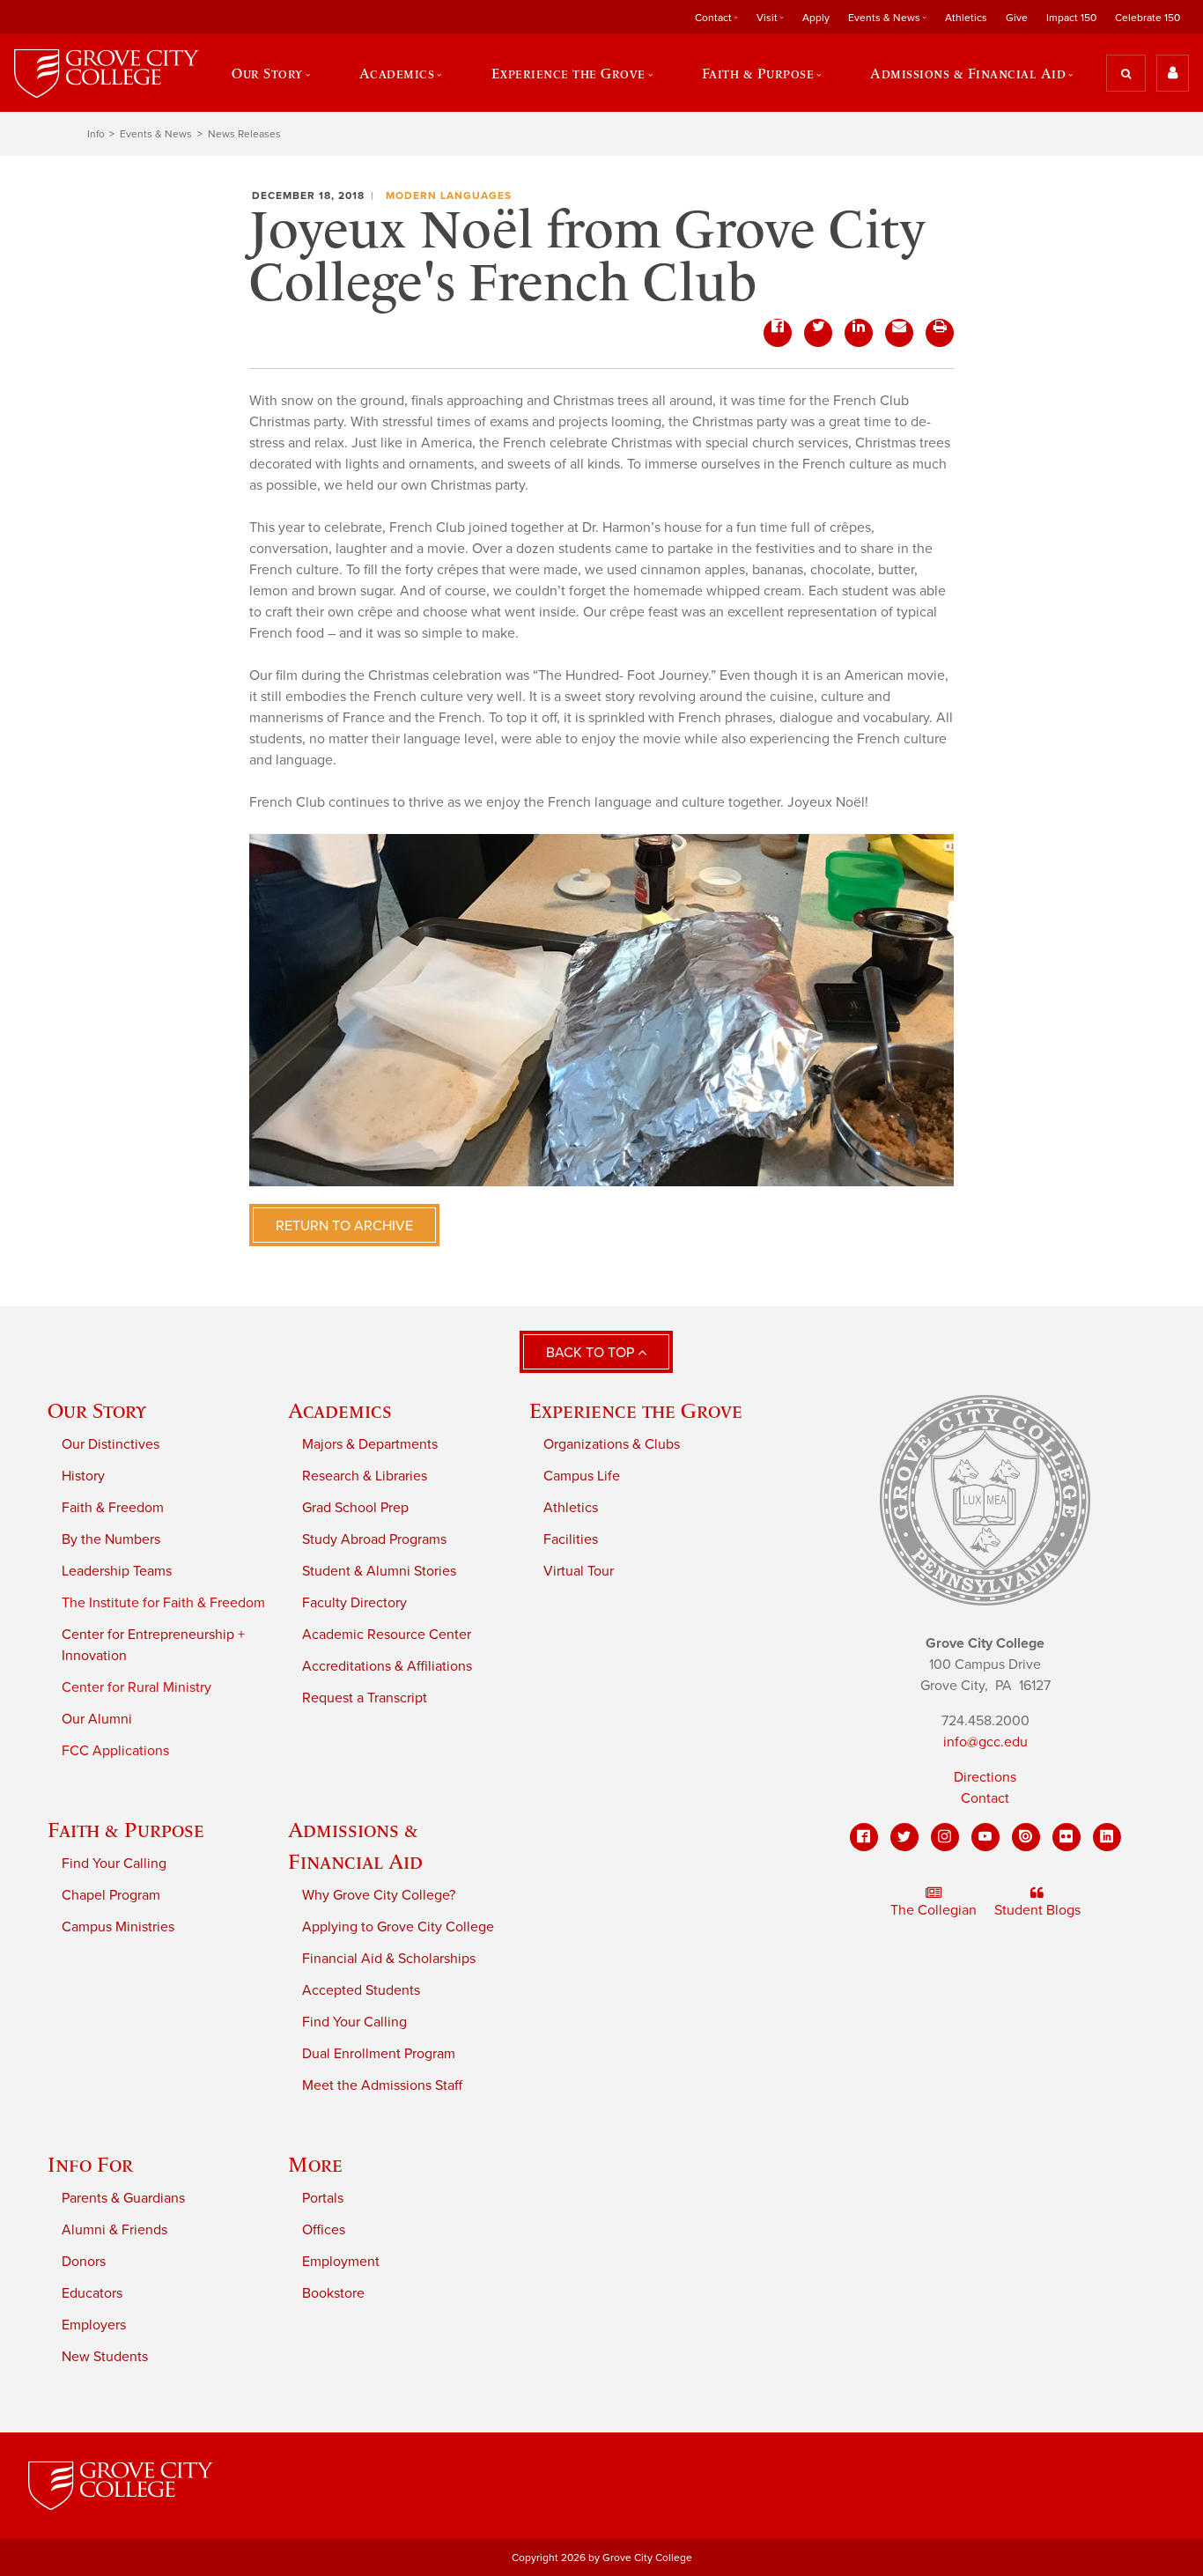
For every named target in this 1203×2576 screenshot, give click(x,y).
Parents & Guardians (123, 2198)
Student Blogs (1037, 1910)
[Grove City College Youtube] (985, 1837)
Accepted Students (361, 1990)
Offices (324, 2230)
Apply (816, 18)
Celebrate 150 (1148, 18)
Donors (84, 2262)
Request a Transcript (365, 1698)
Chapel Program (111, 1895)
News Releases (244, 134)
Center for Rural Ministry (137, 1687)
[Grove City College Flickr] (1066, 1837)
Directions (985, 1777)
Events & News (156, 134)
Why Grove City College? (379, 1895)
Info (96, 134)
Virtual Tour (579, 1571)
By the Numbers (111, 1539)
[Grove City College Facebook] (864, 1837)
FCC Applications (115, 1751)
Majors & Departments (370, 1444)
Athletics (966, 18)
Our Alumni (97, 1719)
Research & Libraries (365, 1476)
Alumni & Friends (114, 2230)
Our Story (97, 1410)
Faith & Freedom (113, 1508)
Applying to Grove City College (398, 1927)
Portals (323, 2198)
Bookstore (333, 2293)
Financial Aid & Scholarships (389, 1959)
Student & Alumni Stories (379, 1571)
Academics (340, 1410)
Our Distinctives (111, 1444)
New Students (105, 2357)
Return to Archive (344, 1226)
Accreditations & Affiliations (387, 1666)
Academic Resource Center (387, 1635)
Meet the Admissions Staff (382, 2085)
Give (1017, 18)
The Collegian (934, 1910)
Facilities (571, 1539)
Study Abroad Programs (374, 1539)
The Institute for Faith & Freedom (163, 1603)
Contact (985, 1798)
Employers (94, 2325)
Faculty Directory (354, 1603)
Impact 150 (1071, 18)
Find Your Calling (114, 1864)
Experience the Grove (636, 1410)
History (83, 1476)
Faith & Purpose (126, 1830)
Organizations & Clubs (612, 1444)
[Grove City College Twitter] (904, 1837)
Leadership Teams (117, 1571)
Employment (341, 2262)
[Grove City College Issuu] (1026, 1837)
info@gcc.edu (985, 1742)
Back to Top (592, 1353)
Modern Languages (449, 196)
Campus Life (582, 1476)
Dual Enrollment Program (379, 2054)
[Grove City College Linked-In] (1107, 1837)
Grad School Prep (355, 1508)
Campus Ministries (118, 1927)
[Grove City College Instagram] (945, 1837)
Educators (92, 2293)
